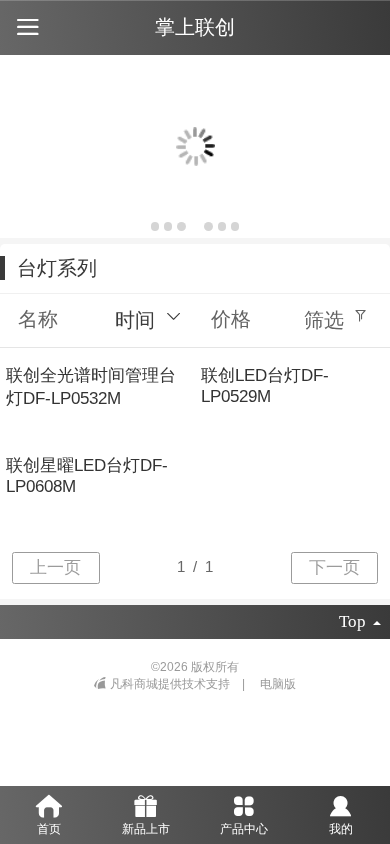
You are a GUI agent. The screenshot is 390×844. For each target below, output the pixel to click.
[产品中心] (244, 804)
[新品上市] (147, 804)
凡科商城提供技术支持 (171, 684)
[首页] (49, 804)
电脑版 (278, 684)
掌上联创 (195, 27)
